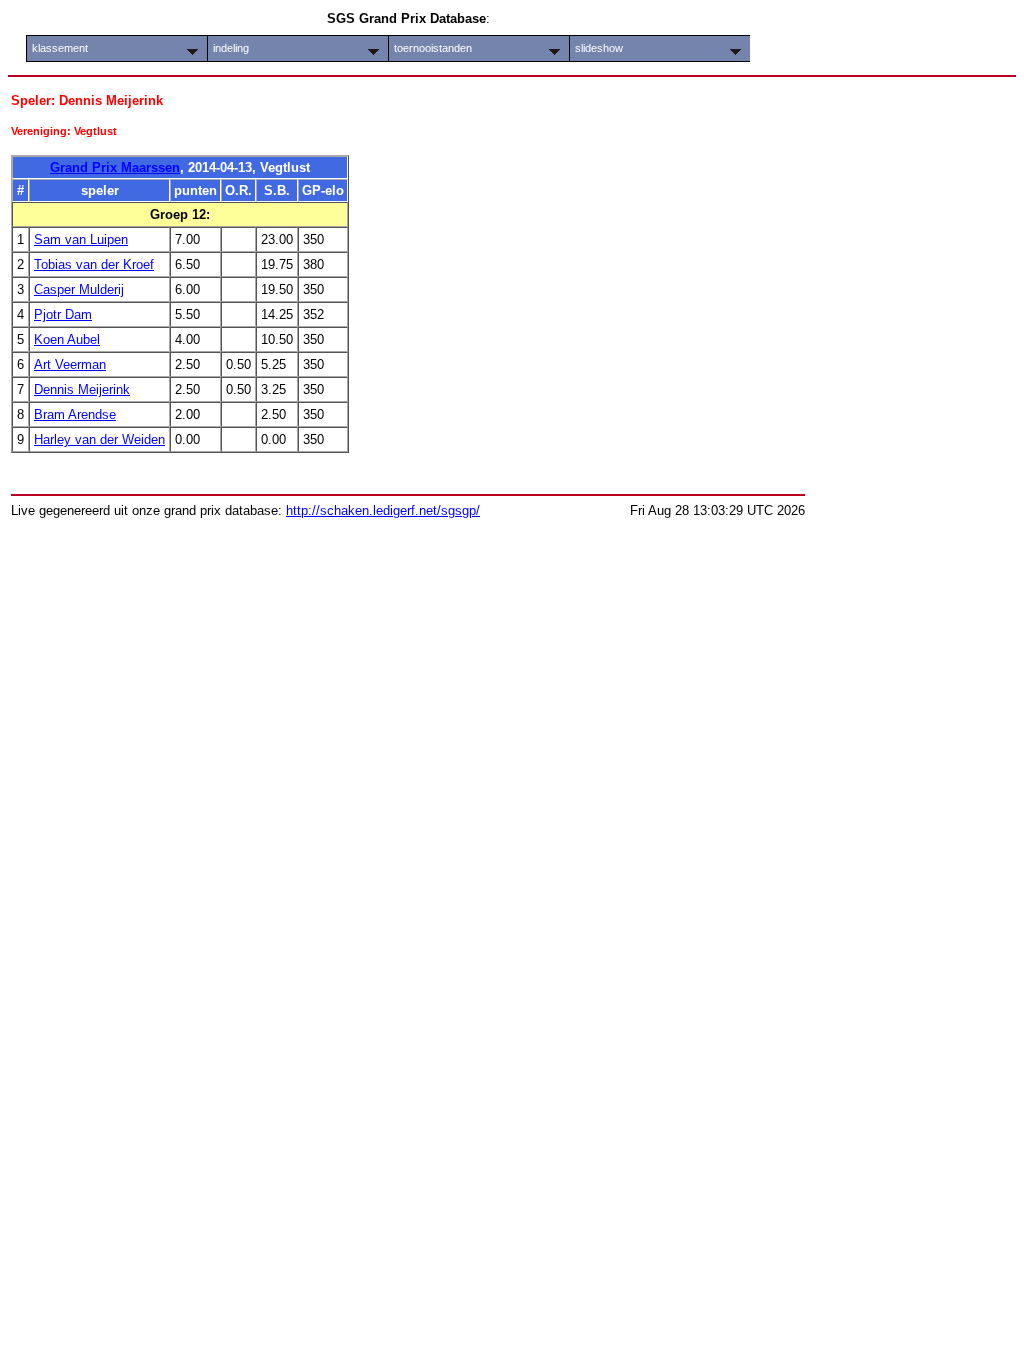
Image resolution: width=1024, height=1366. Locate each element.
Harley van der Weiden (99, 439)
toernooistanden (433, 48)
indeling (231, 48)
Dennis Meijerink (82, 389)
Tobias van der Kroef (94, 264)
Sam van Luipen (81, 239)
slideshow (599, 48)
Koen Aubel (67, 339)
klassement (60, 48)
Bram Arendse (75, 414)
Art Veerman (70, 364)
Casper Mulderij (79, 289)
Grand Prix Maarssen (115, 167)
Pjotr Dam (63, 314)
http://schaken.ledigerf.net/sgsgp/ (383, 510)
